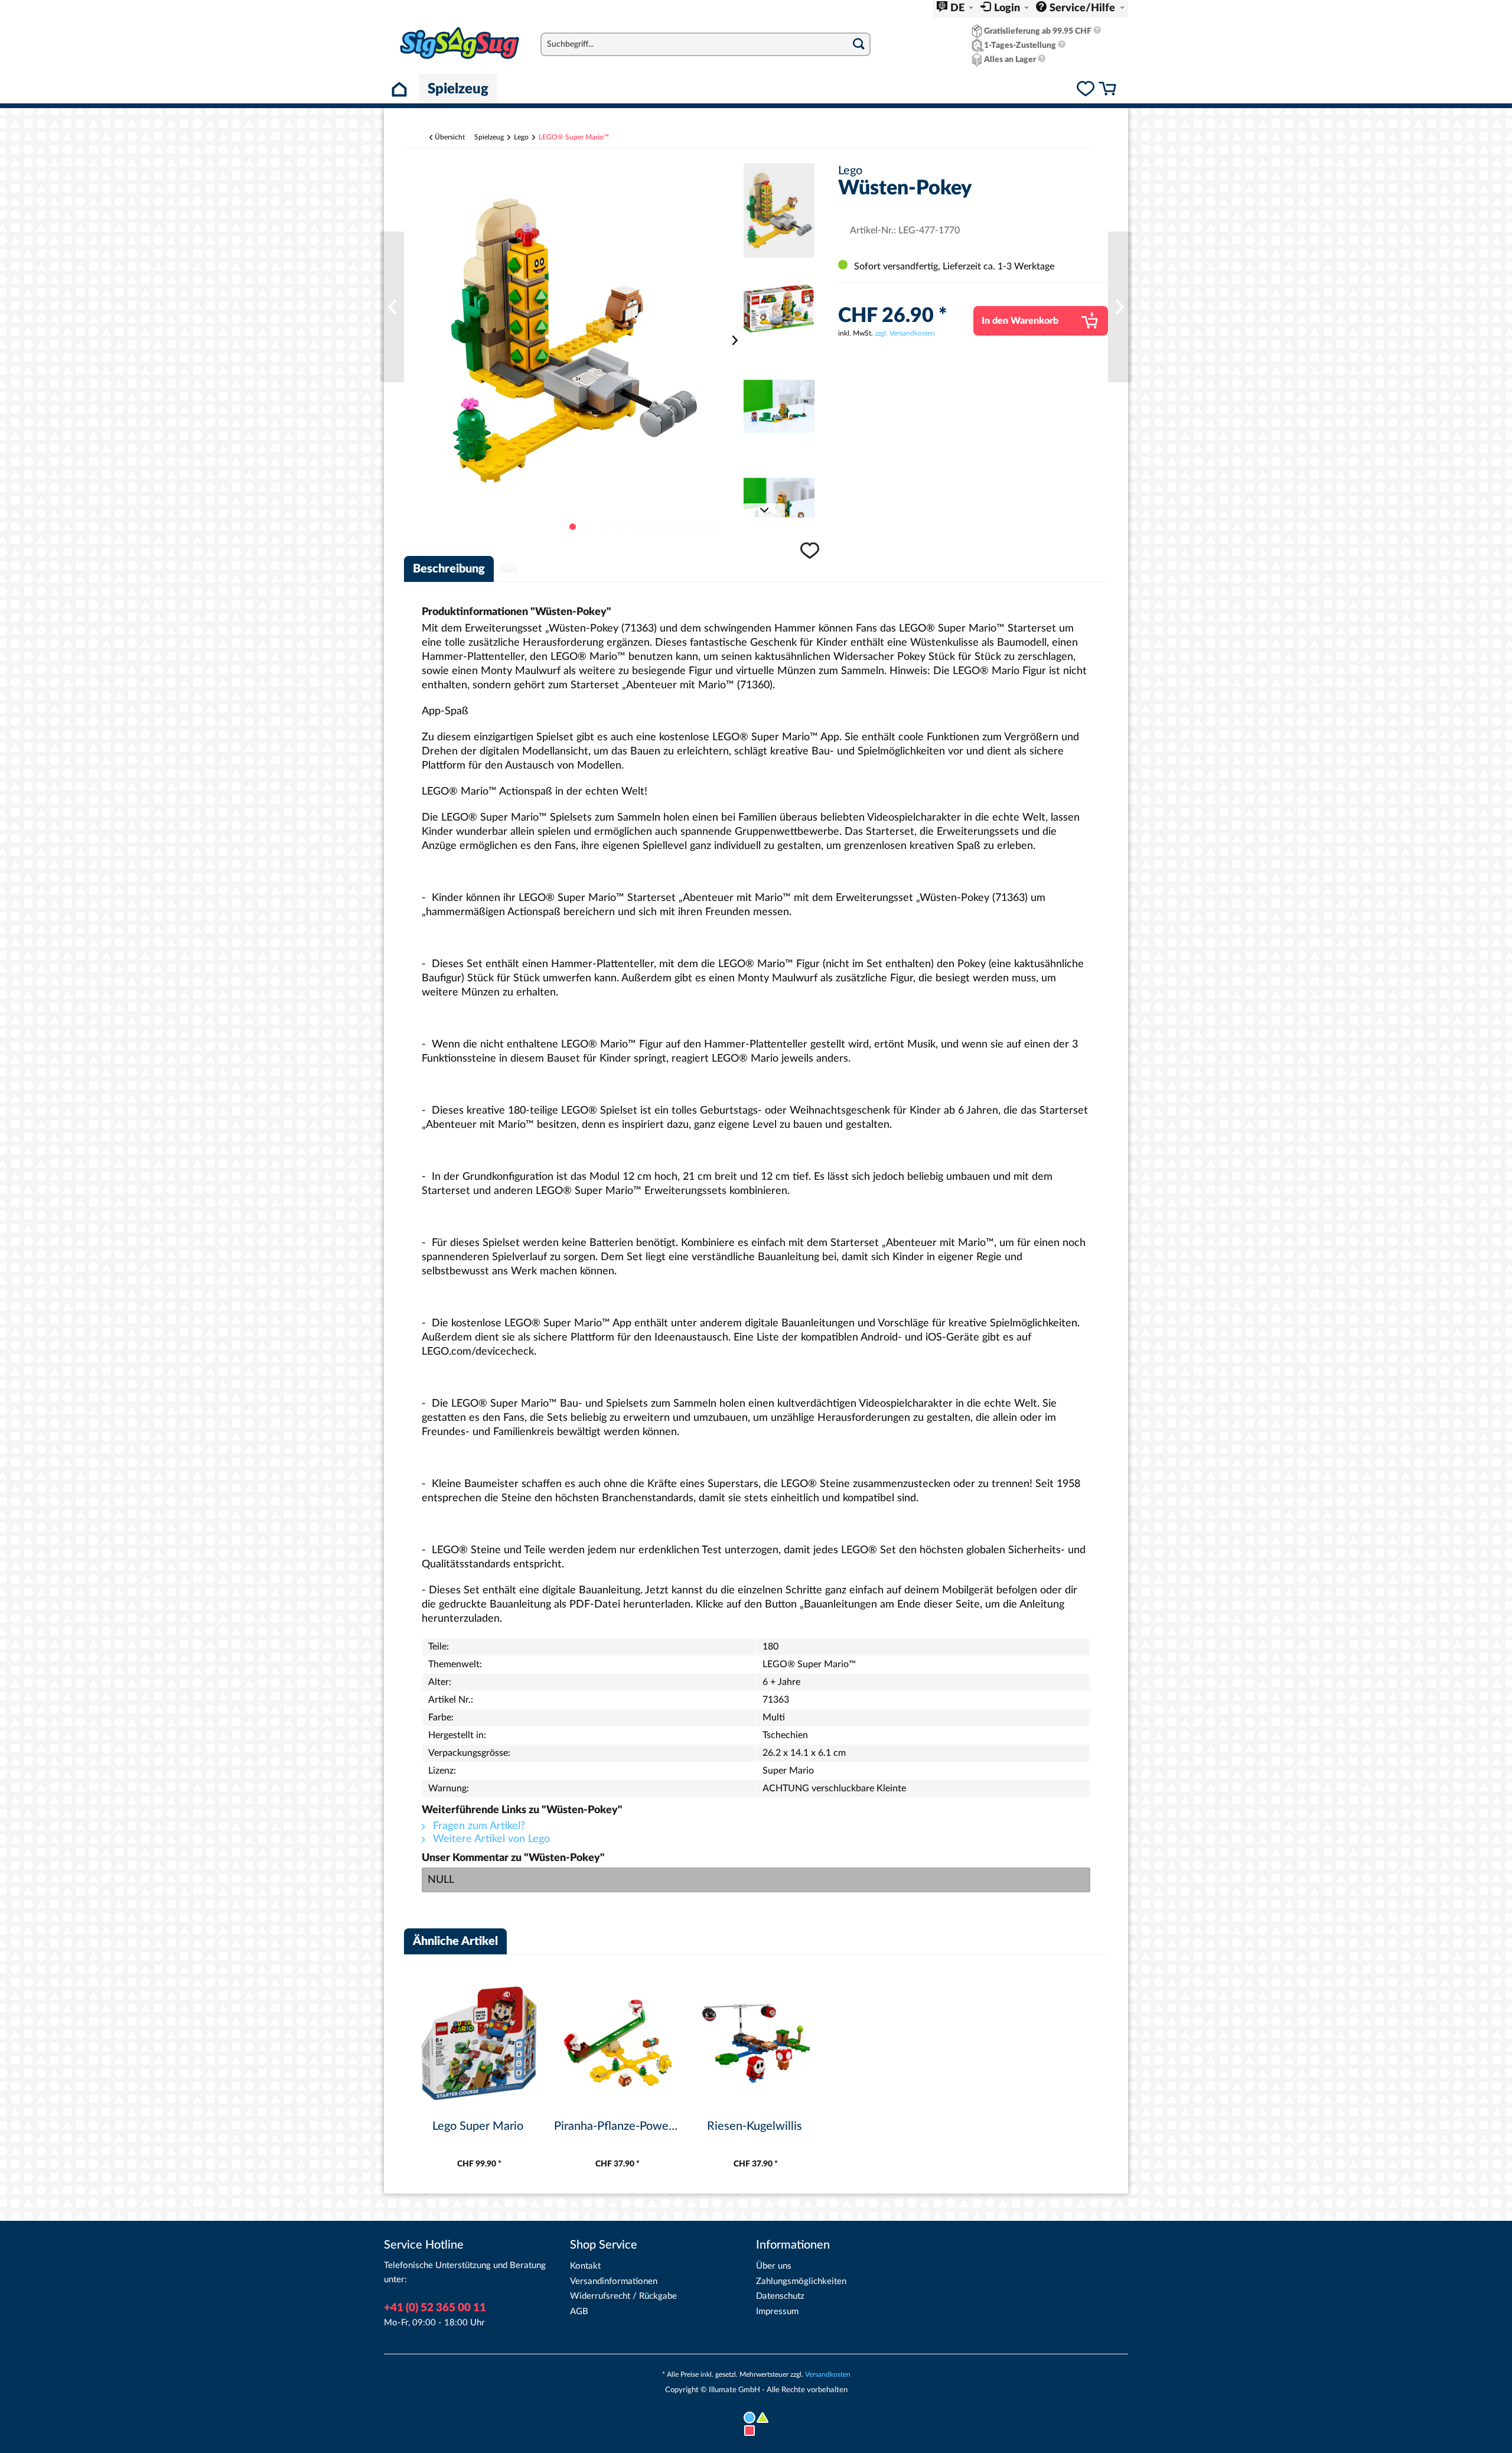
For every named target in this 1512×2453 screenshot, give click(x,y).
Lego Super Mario (478, 2126)
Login (1008, 8)
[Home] (402, 89)
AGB (579, 2312)
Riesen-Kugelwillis (755, 2126)
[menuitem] (955, 9)
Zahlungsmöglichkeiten (801, 2281)
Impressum (777, 2312)
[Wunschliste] (1086, 90)
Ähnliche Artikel (455, 1941)
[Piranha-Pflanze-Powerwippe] (392, 307)
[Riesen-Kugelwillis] (756, 2043)
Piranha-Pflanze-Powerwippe (617, 2126)
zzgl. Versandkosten (905, 333)
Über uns (774, 2266)
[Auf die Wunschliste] (811, 557)
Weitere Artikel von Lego (490, 1839)
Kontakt (585, 2266)
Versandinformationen (614, 2281)
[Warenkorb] (1107, 90)
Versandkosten (828, 2374)
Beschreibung (449, 569)
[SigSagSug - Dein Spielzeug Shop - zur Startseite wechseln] (460, 43)
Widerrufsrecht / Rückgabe (623, 2296)
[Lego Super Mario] (1120, 307)
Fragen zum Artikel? (478, 1826)
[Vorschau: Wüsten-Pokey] (779, 210)
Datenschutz (780, 2296)
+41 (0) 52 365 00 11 (435, 2308)
